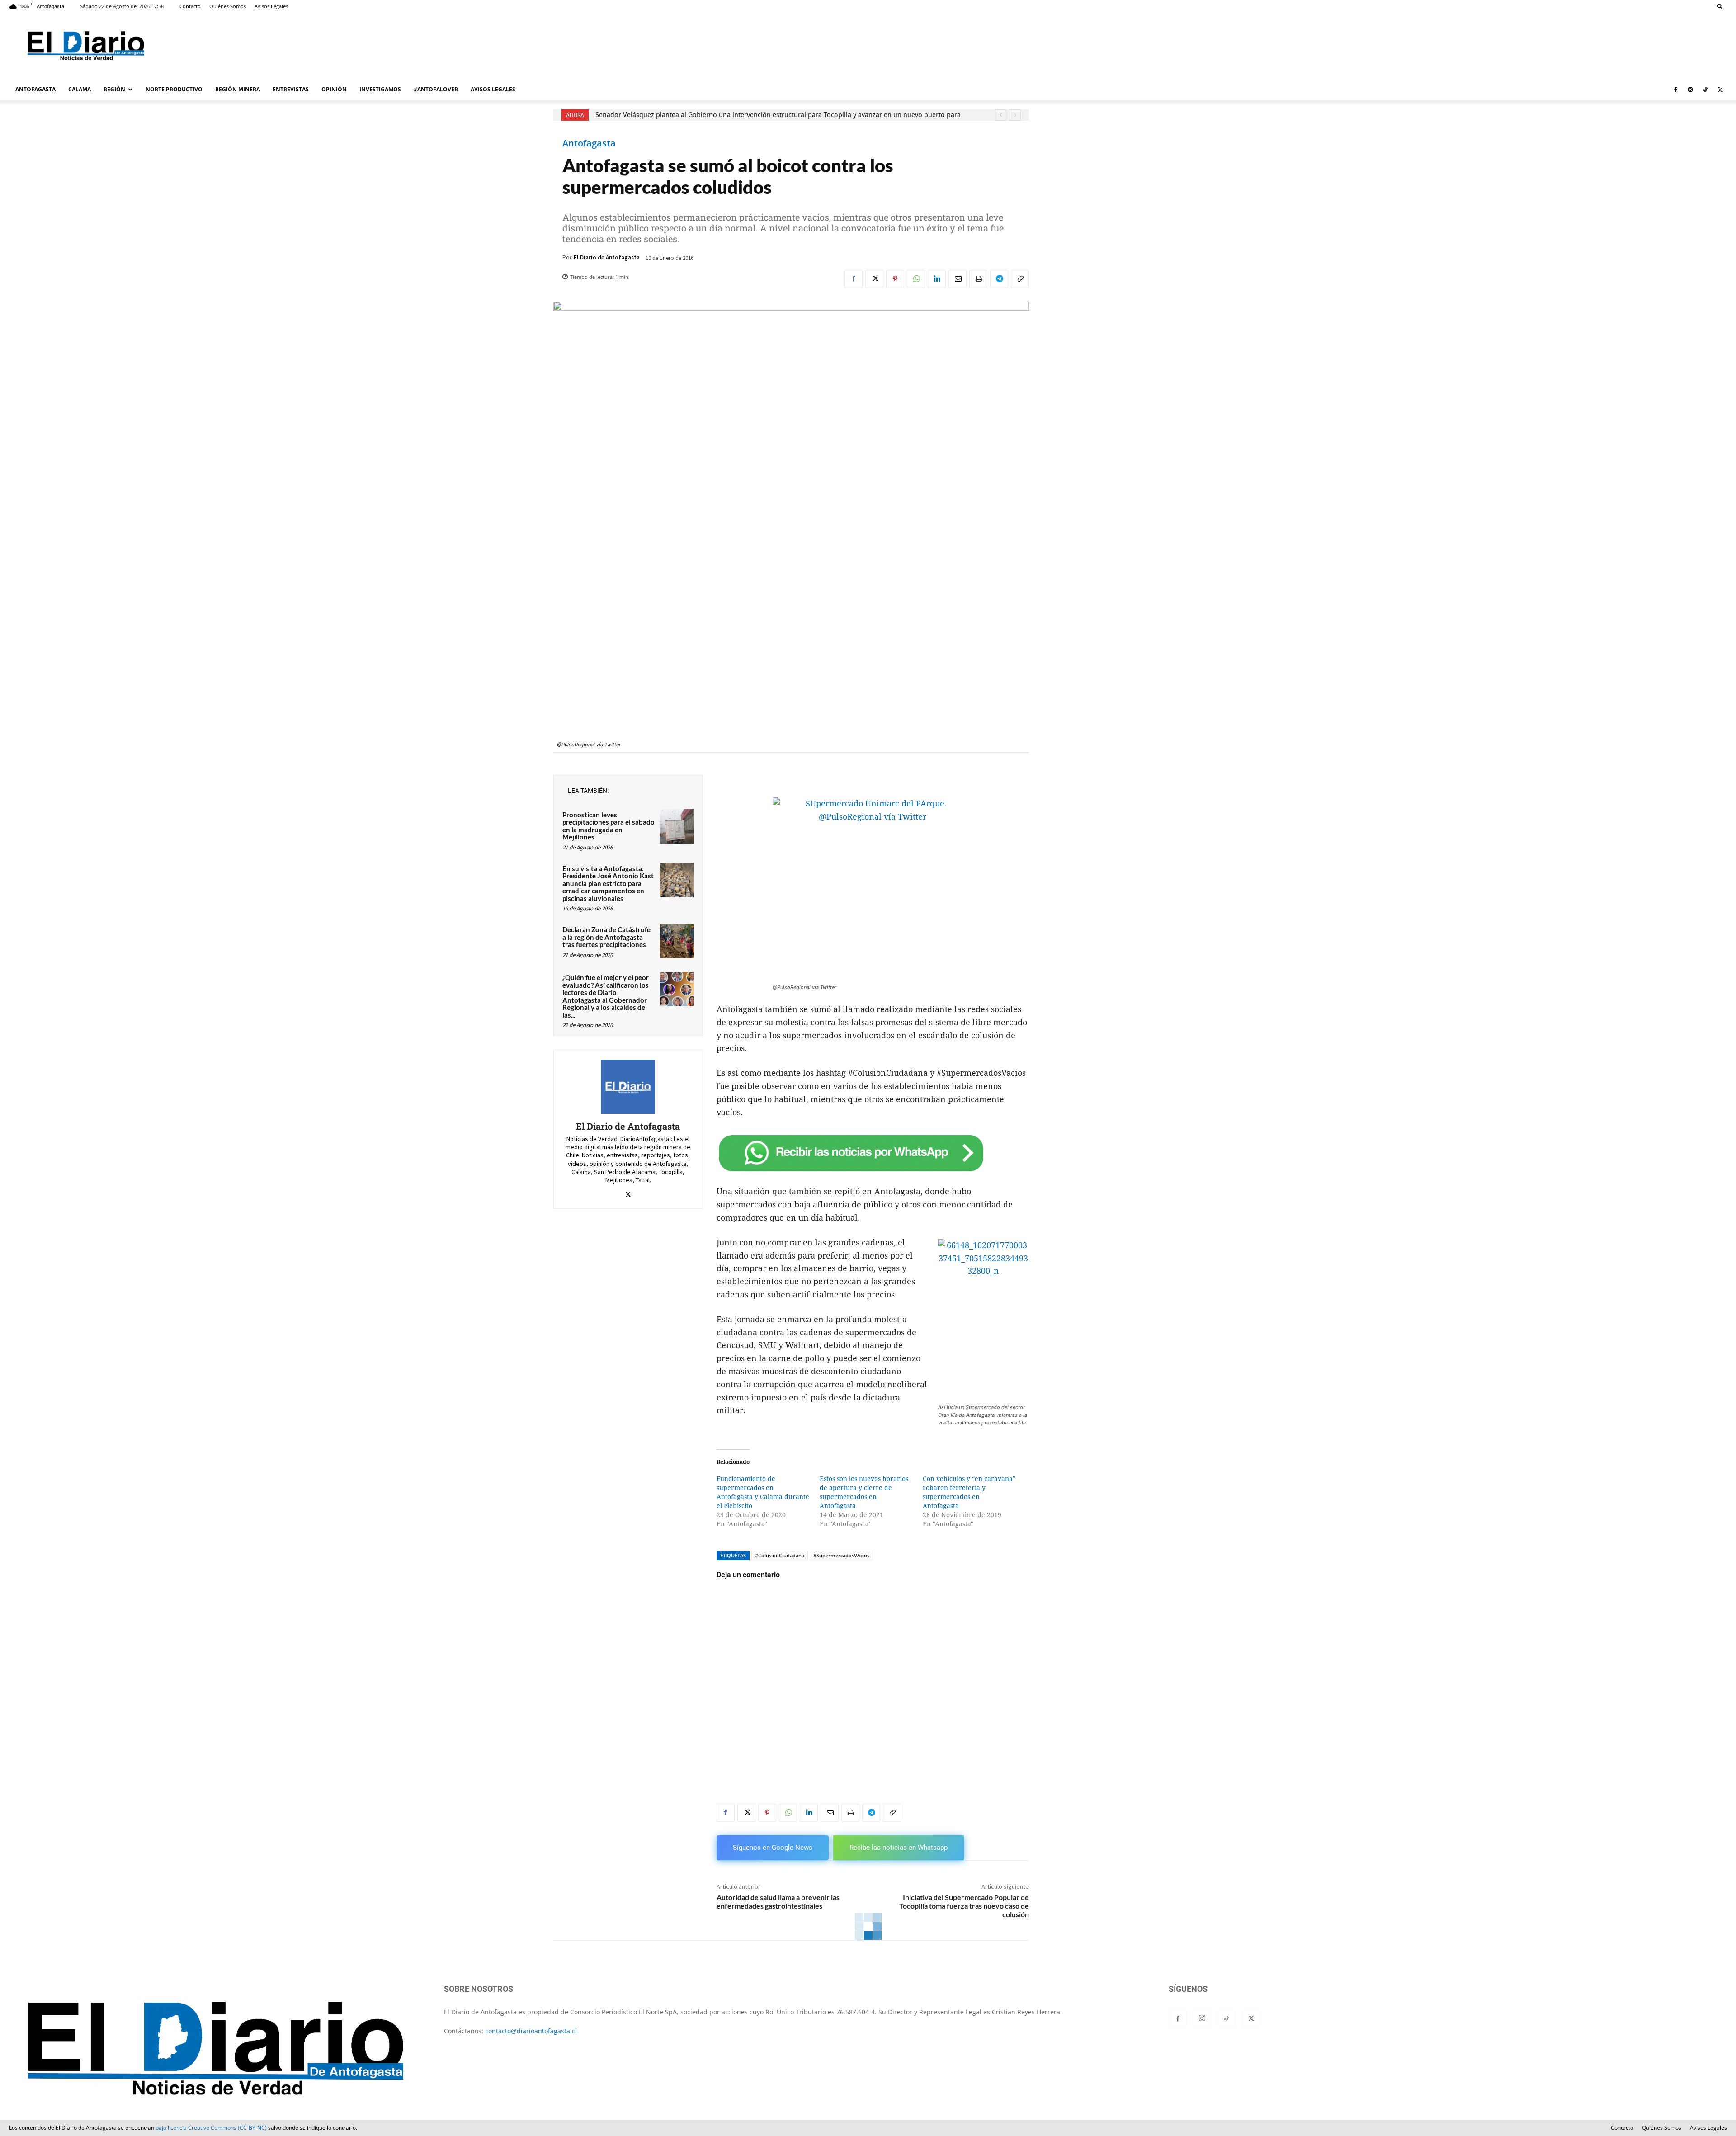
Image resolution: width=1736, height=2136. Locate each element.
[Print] (978, 279)
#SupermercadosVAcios (841, 1555)
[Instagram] (1690, 90)
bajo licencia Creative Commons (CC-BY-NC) (211, 2128)
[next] (1015, 115)
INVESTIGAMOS (380, 89)
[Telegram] (999, 279)
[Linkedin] (937, 279)
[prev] (1001, 115)
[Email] (958, 279)
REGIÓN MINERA (238, 89)
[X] (1720, 90)
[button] (1720, 6)
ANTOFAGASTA (35, 89)
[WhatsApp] (916, 279)
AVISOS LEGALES (493, 89)
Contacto (190, 6)
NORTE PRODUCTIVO (174, 89)
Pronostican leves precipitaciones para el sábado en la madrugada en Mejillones (609, 826)
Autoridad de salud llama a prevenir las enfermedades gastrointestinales (778, 1901)
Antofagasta (589, 143)
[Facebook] (1675, 90)
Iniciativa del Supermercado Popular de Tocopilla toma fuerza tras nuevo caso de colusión (964, 1906)
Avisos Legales (271, 6)
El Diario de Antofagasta (607, 257)
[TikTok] (1705, 90)
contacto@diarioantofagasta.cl (531, 2031)
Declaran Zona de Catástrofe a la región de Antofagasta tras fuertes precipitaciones (606, 937)
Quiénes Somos (228, 6)
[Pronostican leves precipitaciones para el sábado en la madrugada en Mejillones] (677, 826)
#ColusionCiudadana (780, 1555)
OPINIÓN (334, 89)
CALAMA (80, 89)
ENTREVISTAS (291, 89)
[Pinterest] (895, 279)
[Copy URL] (1020, 279)
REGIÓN (114, 89)
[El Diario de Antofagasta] (628, 1087)
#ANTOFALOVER (436, 89)
